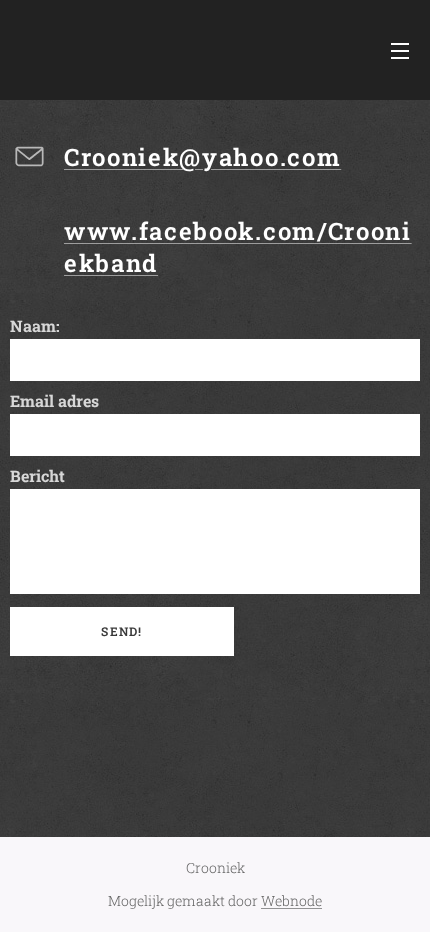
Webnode (291, 900)
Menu (400, 50)
